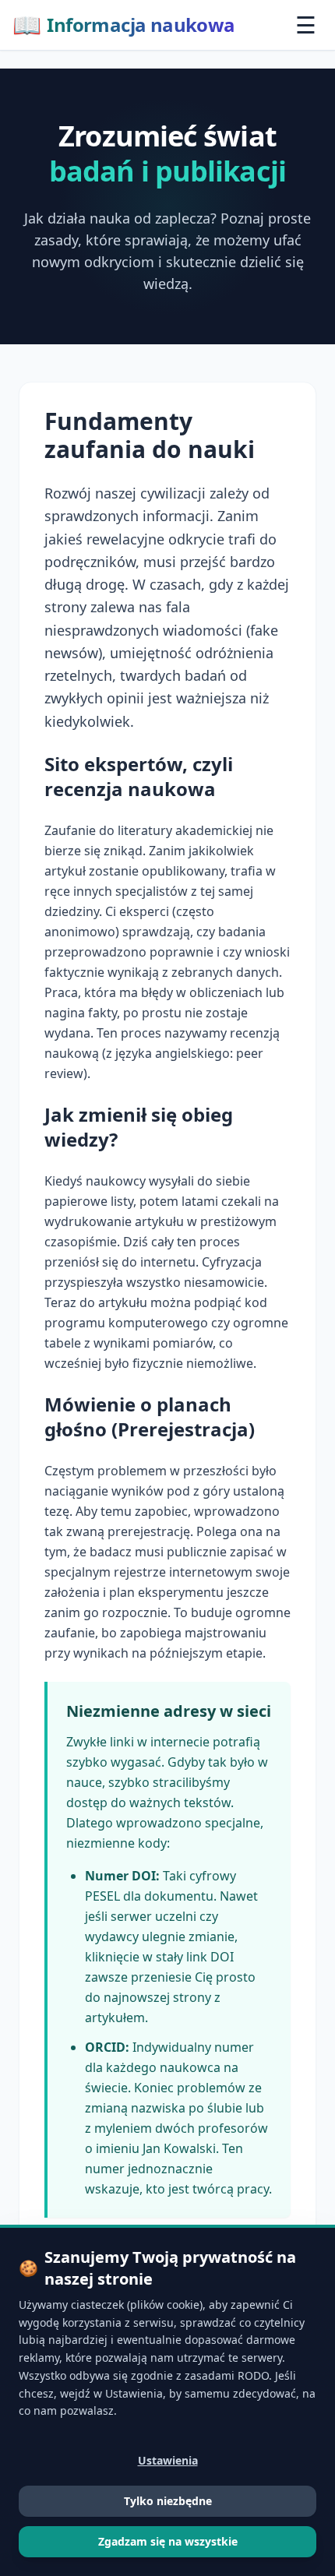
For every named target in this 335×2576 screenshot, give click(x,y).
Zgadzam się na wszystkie (168, 2541)
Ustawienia (168, 2460)
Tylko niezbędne (168, 2501)
